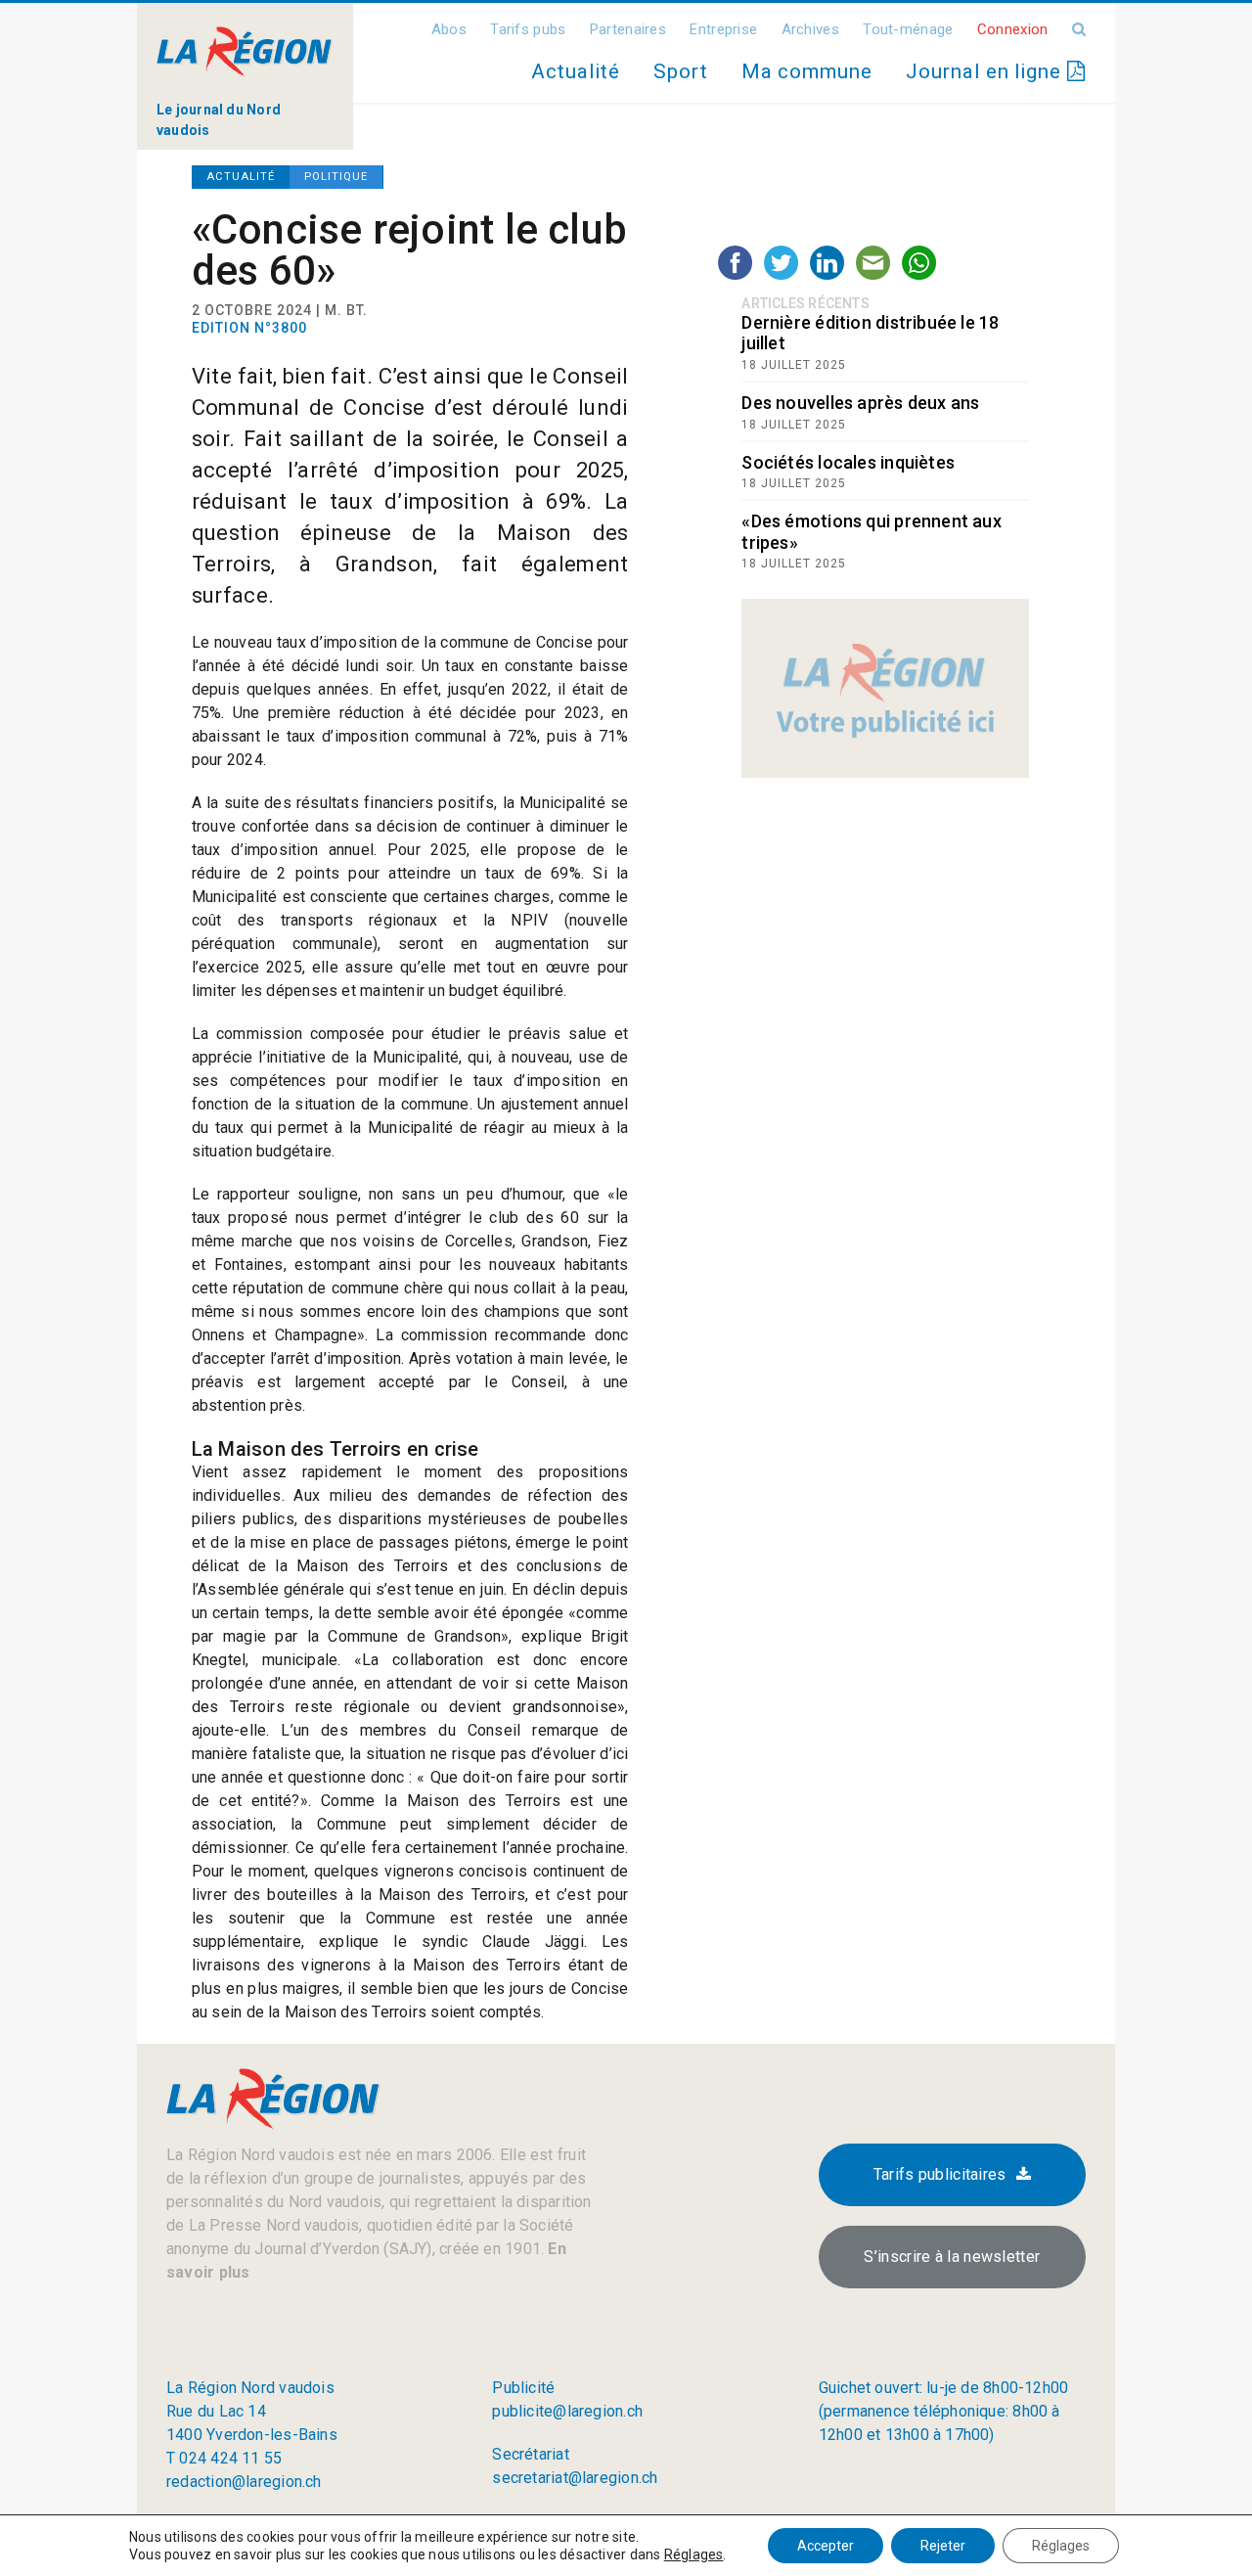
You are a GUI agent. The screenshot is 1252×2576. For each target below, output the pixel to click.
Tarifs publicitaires (940, 2174)
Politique (336, 177)
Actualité (575, 71)
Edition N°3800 (249, 328)
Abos (449, 29)
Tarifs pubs (528, 29)
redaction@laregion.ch (244, 2482)
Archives (810, 29)
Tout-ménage (908, 29)
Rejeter (943, 2546)
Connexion (1013, 29)
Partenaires (628, 29)
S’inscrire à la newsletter (952, 2257)
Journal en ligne (986, 71)
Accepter (826, 2546)
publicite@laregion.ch (567, 2411)
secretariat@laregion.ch (575, 2478)
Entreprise (723, 29)
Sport (681, 71)
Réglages (694, 2554)
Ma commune (807, 71)
